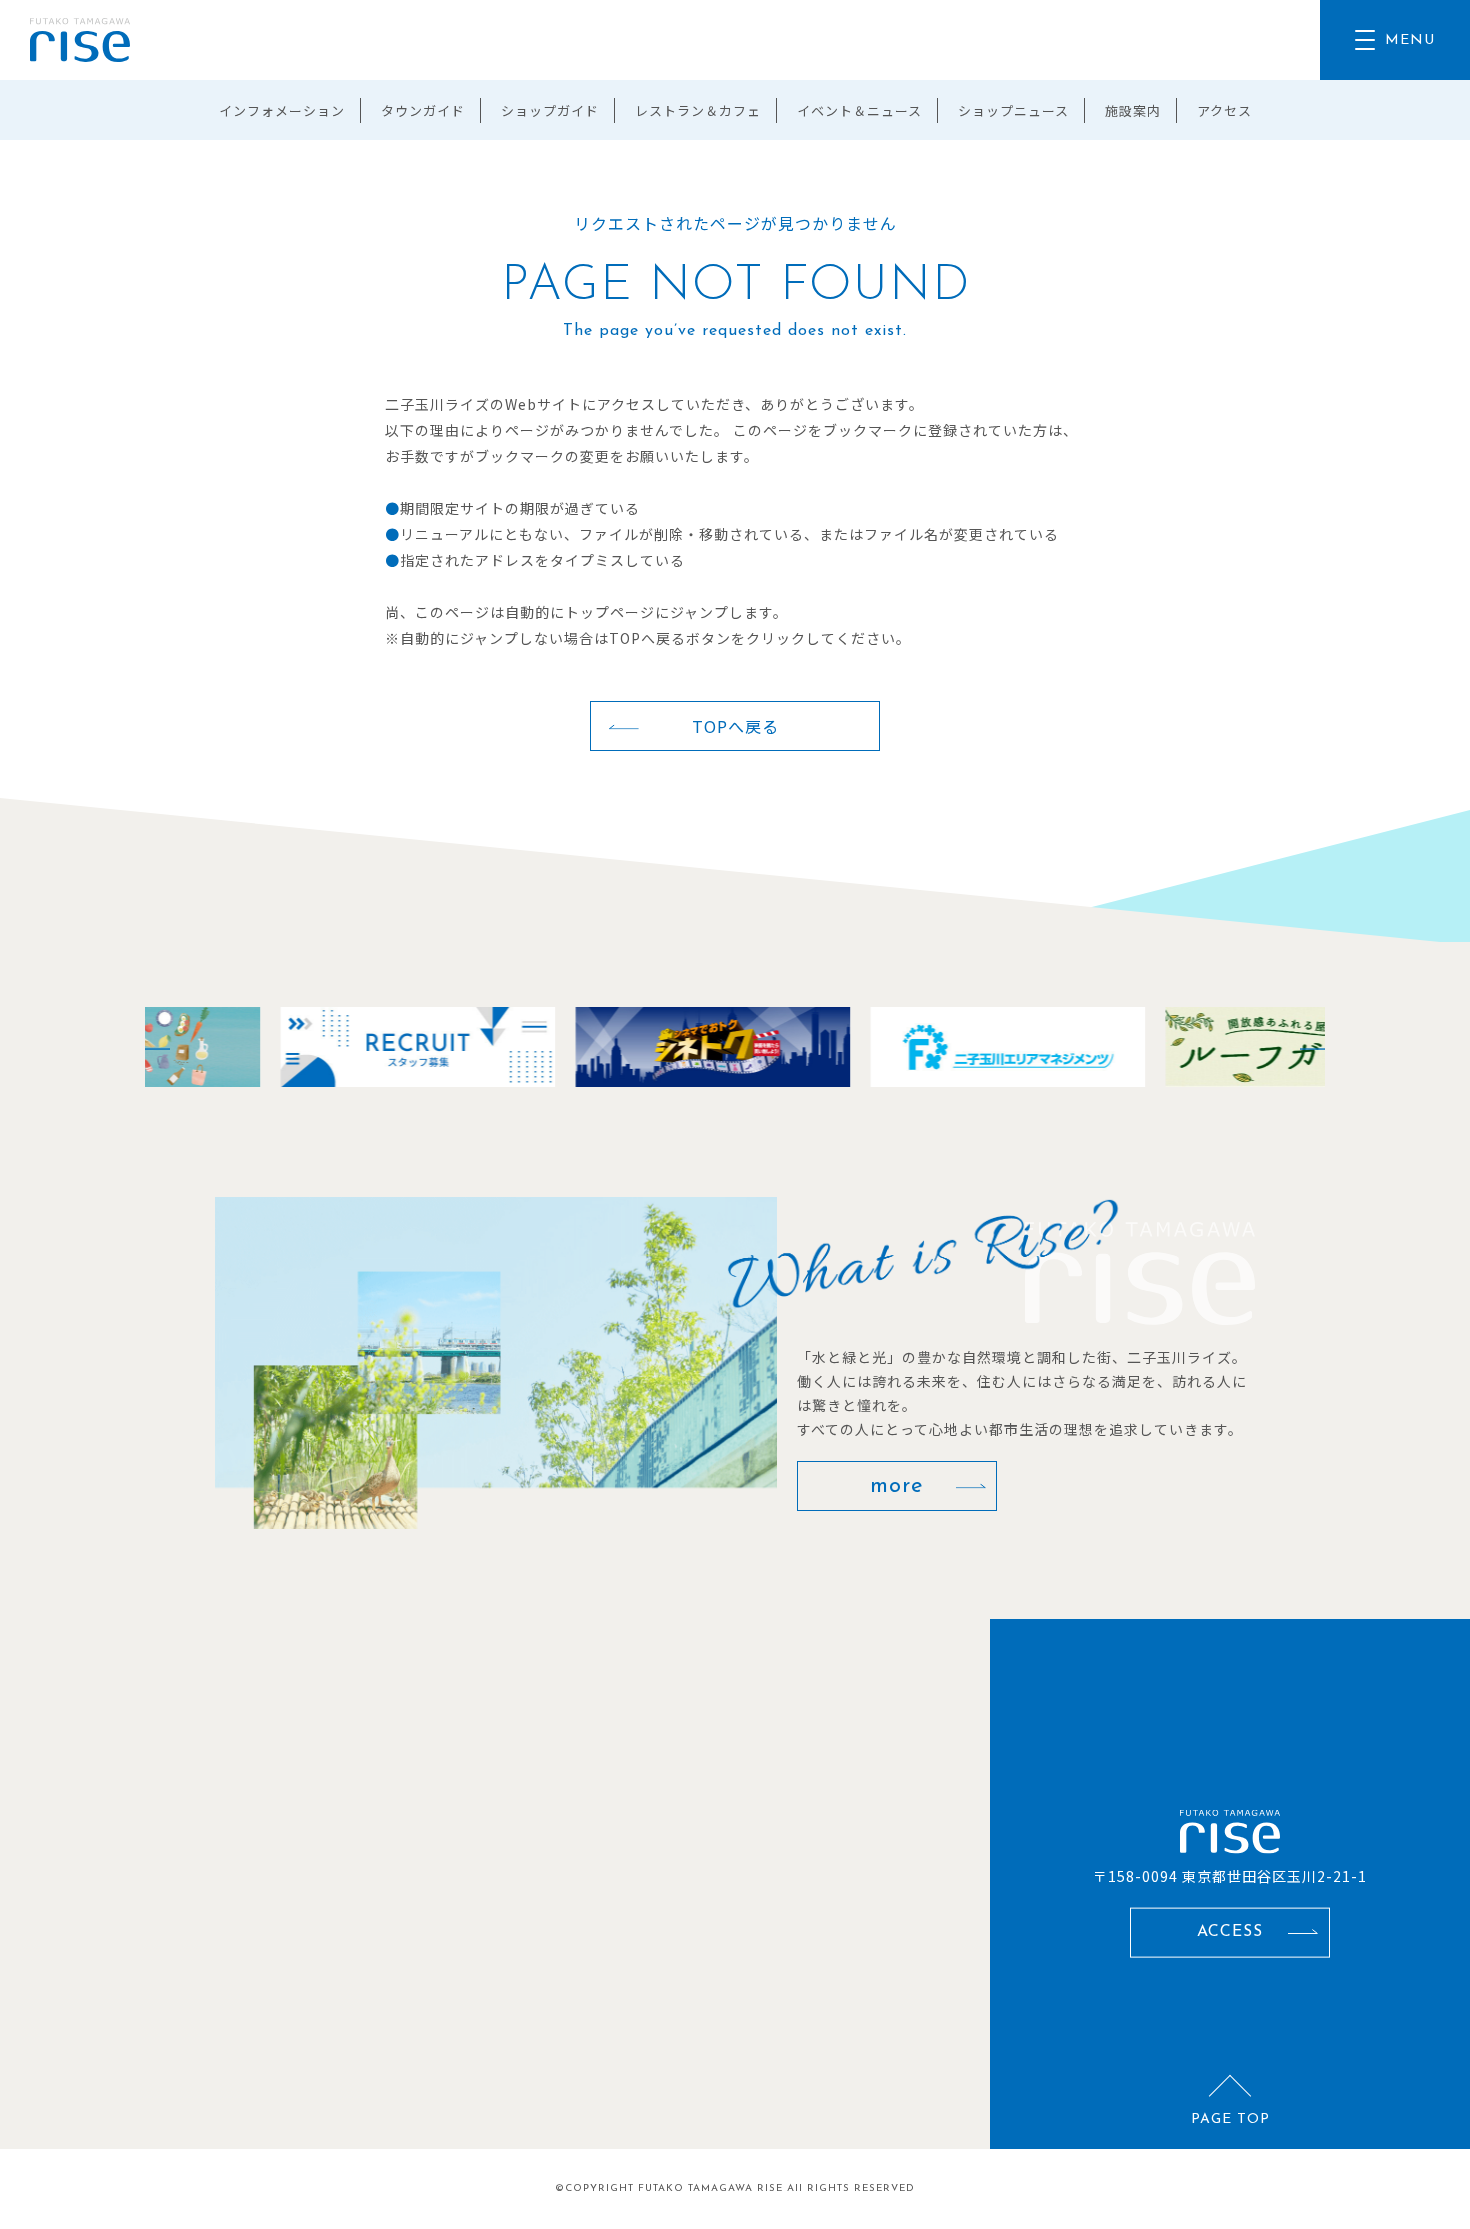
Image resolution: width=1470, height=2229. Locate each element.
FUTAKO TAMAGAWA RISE (710, 2188)
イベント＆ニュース (859, 110)
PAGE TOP (1230, 2119)
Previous (145, 1047)
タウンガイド (423, 110)
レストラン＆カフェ (698, 110)
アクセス (1224, 110)
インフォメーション (282, 110)
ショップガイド (550, 110)
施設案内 (1133, 110)
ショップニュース (1013, 110)
